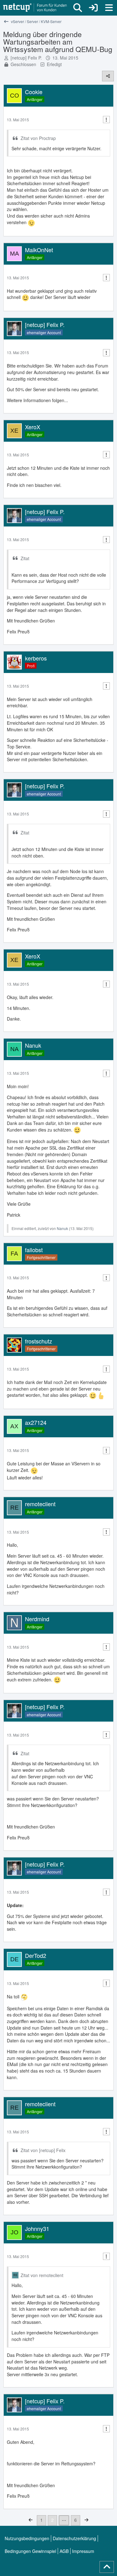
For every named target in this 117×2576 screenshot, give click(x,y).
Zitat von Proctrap (38, 138)
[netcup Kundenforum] (35, 8)
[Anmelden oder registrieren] (93, 8)
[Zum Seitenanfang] (107, 2567)
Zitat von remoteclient (42, 2275)
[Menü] (109, 8)
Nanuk (62, 1228)
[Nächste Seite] (86, 2520)
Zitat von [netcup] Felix (43, 2150)
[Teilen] (108, 76)
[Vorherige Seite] (31, 2520)
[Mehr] (106, 120)
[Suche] (78, 8)
